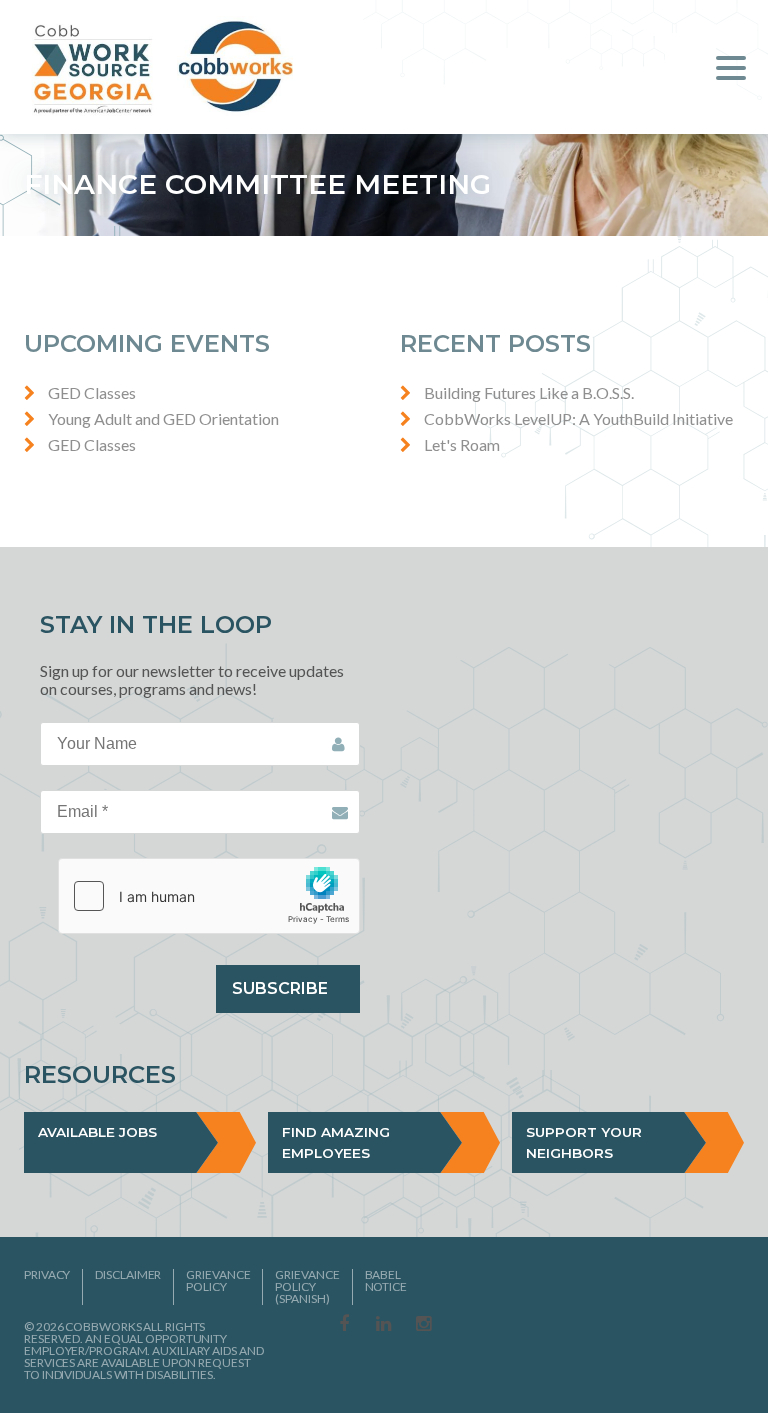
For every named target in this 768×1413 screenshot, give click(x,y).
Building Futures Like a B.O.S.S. (529, 392)
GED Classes (92, 392)
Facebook (344, 1325)
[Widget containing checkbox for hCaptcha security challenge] (209, 896)
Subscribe (280, 988)
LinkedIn (384, 1325)
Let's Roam (462, 444)
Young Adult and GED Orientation (163, 418)
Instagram (424, 1325)
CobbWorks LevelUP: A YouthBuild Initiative (578, 418)
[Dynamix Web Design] (695, 1322)
